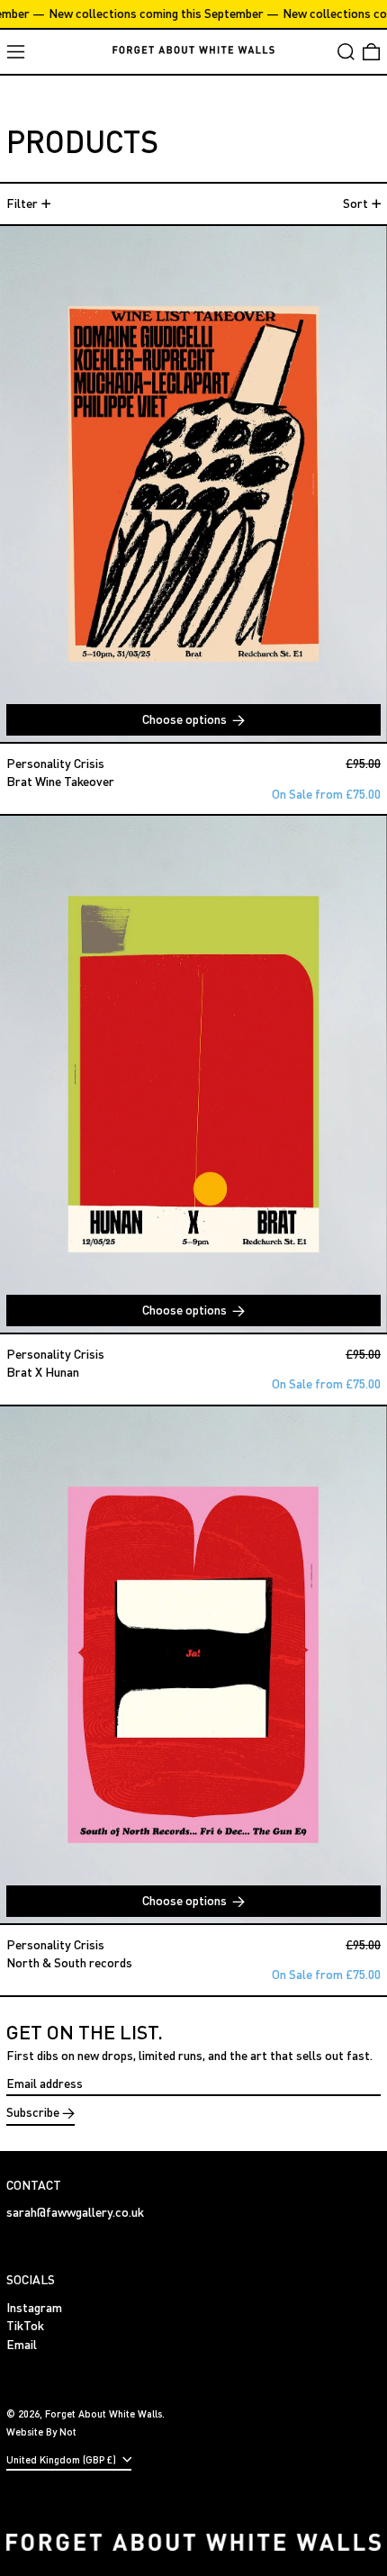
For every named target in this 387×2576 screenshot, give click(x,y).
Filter (22, 203)
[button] (346, 52)
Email (22, 2345)
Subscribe (33, 2112)
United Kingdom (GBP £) (63, 2459)
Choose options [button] (186, 719)
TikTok (25, 2326)
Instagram (34, 2308)
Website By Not (41, 2431)
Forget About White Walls (103, 2413)
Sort (355, 203)
